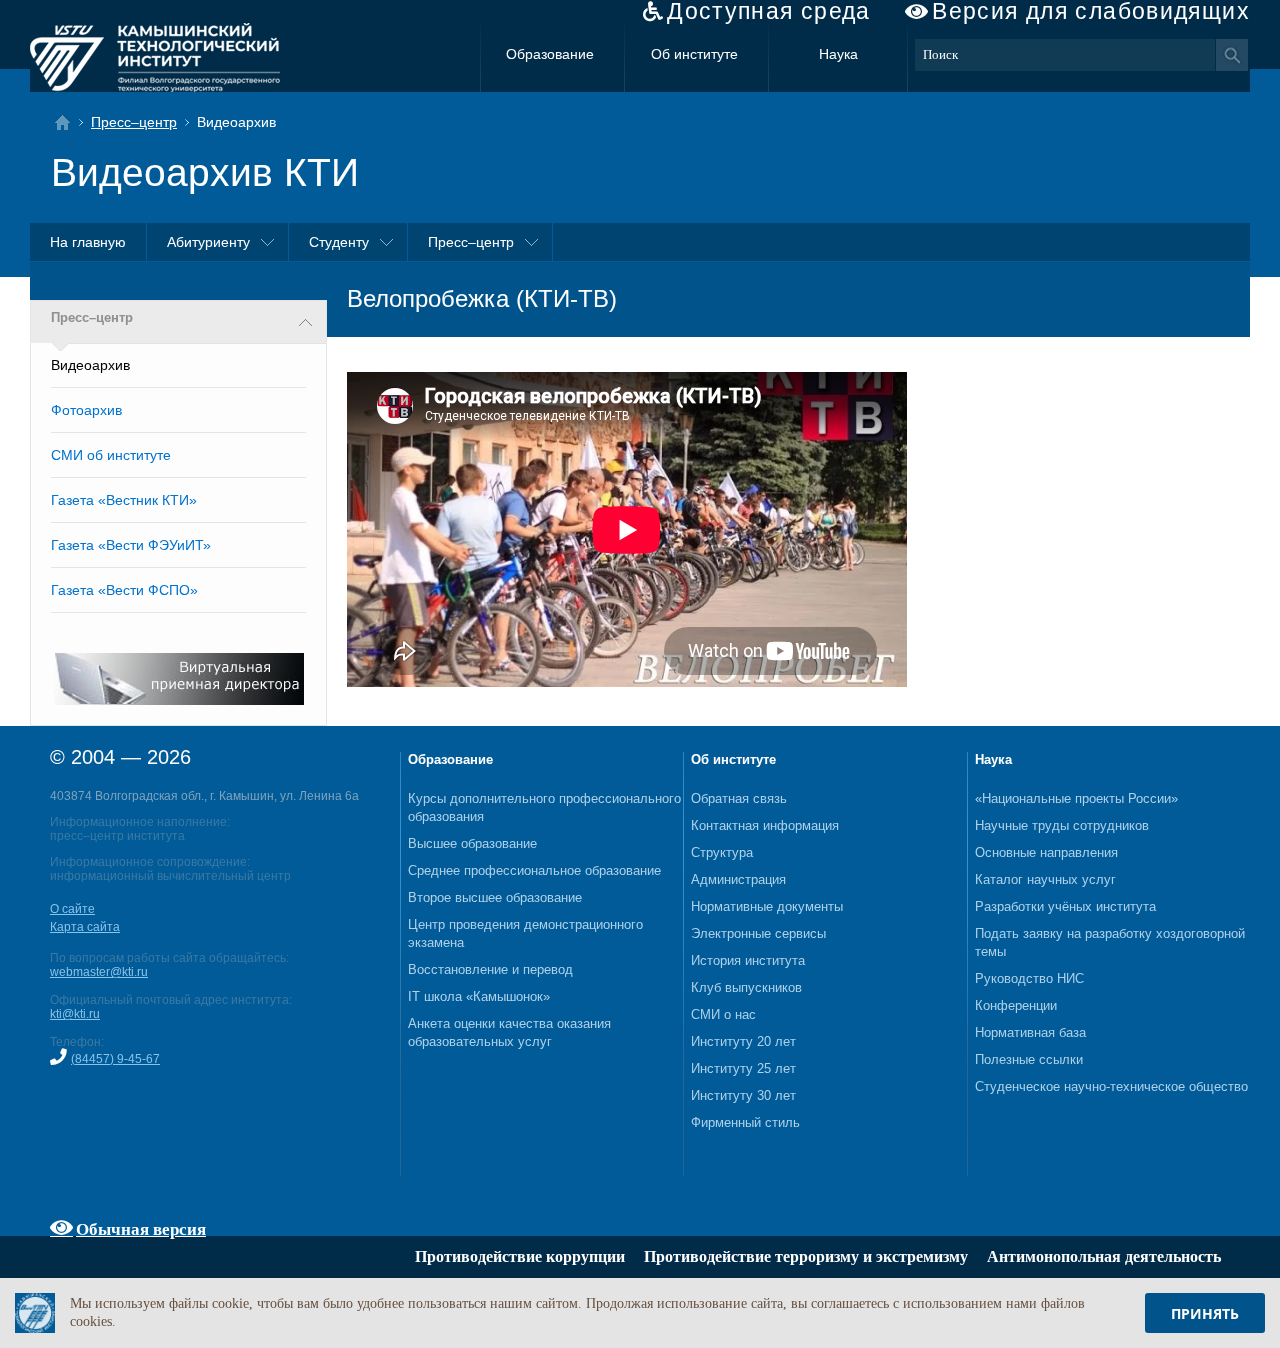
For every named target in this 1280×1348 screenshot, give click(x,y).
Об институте (694, 54)
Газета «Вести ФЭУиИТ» (131, 545)
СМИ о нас (723, 1014)
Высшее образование (472, 843)
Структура (722, 852)
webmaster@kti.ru (99, 972)
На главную (88, 242)
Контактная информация (765, 825)
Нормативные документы (767, 906)
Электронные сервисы (758, 933)
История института (748, 960)
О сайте (72, 909)
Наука (838, 54)
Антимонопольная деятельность (1104, 1256)
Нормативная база (1030, 1032)
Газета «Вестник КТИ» (124, 500)
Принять (1205, 1313)
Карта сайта (85, 927)
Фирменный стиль (745, 1122)
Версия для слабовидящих (1091, 11)
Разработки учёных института (1065, 906)
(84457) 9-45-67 (115, 1059)
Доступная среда (769, 11)
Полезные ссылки (1029, 1059)
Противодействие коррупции (520, 1256)
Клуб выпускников (746, 987)
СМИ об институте (111, 455)
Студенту (339, 242)
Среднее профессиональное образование (534, 870)
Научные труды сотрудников (1062, 825)
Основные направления (1046, 852)
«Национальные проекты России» (1076, 798)
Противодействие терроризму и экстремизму (806, 1256)
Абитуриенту (208, 242)
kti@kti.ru (75, 1014)
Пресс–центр (134, 122)
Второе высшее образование (495, 897)
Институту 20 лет (743, 1041)
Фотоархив (86, 410)
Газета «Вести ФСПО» (124, 590)
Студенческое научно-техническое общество (1111, 1086)
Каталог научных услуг (1045, 879)
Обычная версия (141, 1228)
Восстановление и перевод (490, 969)
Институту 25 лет (743, 1068)
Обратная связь (739, 798)
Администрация (738, 879)
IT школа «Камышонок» (479, 996)
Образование (550, 54)
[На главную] (68, 122)
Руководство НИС (1029, 978)
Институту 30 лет (743, 1095)
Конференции (1016, 1005)
